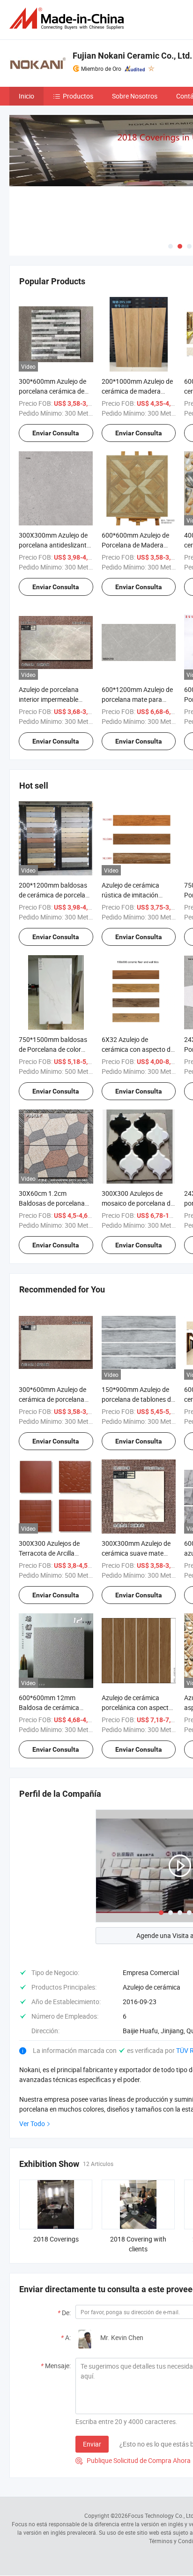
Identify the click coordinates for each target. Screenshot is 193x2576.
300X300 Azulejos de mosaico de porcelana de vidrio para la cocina (138, 1203)
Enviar (92, 2444)
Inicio (26, 96)
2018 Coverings (56, 2239)
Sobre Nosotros (135, 96)
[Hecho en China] (68, 19)
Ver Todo (32, 2124)
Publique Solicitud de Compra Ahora (133, 2460)
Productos (78, 96)
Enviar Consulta (56, 433)
